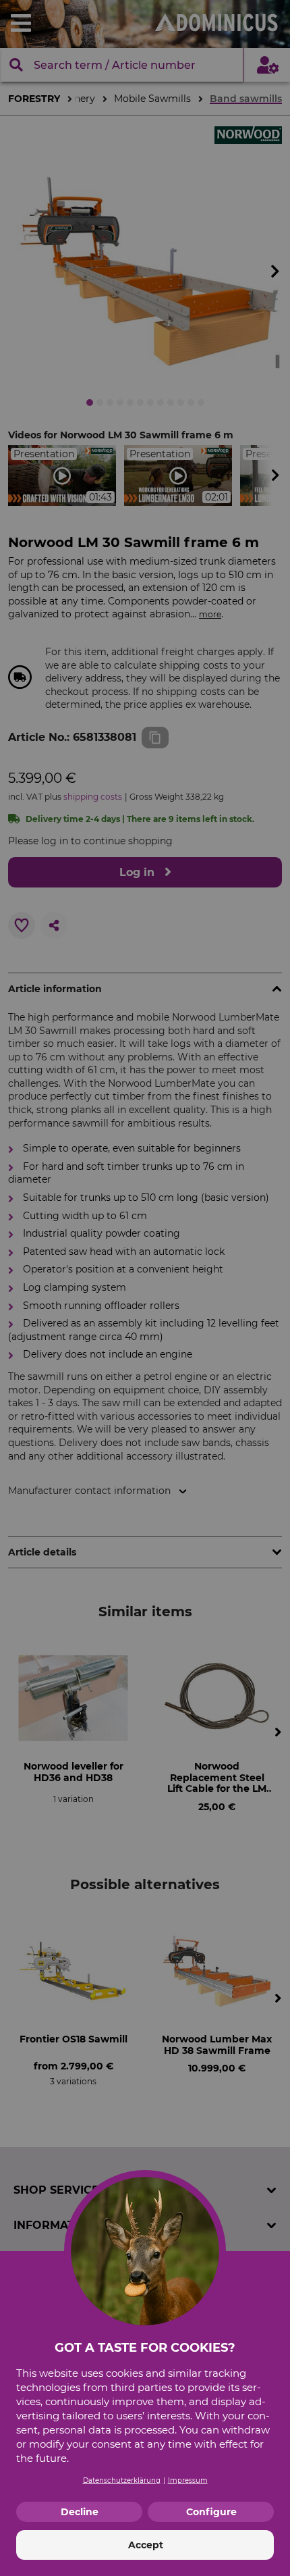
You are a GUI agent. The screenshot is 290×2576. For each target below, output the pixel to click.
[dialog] (145, 1288)
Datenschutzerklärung (122, 2480)
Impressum (188, 2480)
